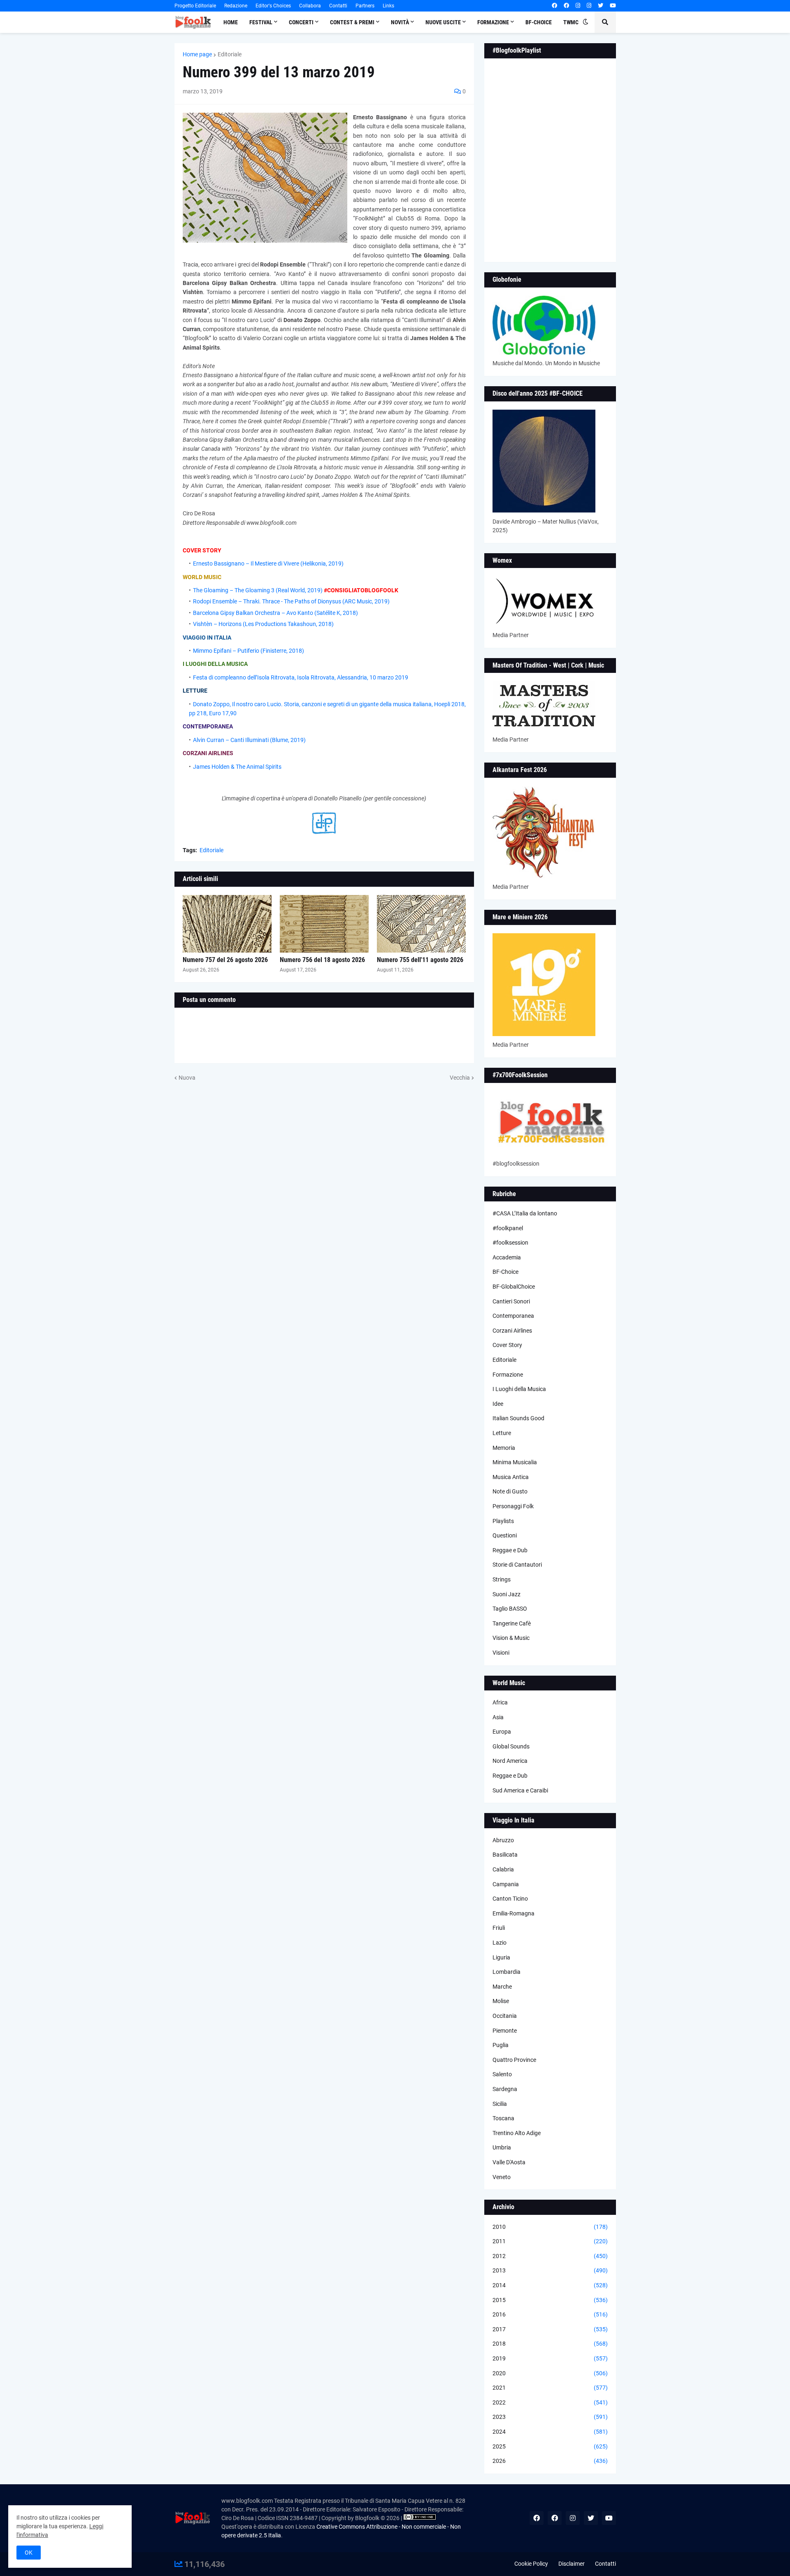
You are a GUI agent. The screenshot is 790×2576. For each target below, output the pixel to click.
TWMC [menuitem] (571, 22)
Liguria (501, 1957)
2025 (550, 2446)
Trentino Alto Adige (517, 2133)
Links (388, 6)
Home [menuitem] (231, 22)
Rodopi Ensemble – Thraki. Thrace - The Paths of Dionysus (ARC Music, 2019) (291, 601)
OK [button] (29, 2553)
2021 (550, 2388)
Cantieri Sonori (511, 1301)
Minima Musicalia (515, 1462)
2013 (550, 2270)
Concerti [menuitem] (301, 22)
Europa (502, 1732)
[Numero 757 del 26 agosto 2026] (227, 924)
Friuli (499, 1928)
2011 (550, 2241)
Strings (502, 1579)
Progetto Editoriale (195, 6)
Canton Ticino (510, 1899)
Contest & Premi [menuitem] (352, 22)
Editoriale (230, 54)
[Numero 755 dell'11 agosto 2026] (421, 924)
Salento (502, 2074)
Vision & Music (511, 1638)
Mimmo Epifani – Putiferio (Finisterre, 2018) (249, 651)
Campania (506, 1884)
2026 (550, 2461)
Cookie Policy (531, 2564)
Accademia (507, 1257)
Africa (500, 1702)
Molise (501, 2001)
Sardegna (505, 2089)
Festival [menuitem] (261, 22)
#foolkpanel (508, 1228)
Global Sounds (511, 1746)
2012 (550, 2256)
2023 (550, 2417)
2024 (550, 2432)
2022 (550, 2402)
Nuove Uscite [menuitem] (443, 22)
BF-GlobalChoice (514, 1287)
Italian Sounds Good (518, 1418)
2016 (550, 2314)
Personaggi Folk (513, 1506)
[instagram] (578, 6)
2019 (550, 2358)
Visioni (501, 1653)
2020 (550, 2373)
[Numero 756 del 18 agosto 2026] (324, 924)
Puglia (501, 2045)
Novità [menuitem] (400, 22)
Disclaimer (572, 2564)
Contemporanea (513, 1316)
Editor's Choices (273, 6)
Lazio (500, 1943)
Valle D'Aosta (509, 2162)
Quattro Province (514, 2060)
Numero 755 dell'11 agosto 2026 (420, 960)
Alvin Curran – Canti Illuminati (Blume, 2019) (249, 740)
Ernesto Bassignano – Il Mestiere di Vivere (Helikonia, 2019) (268, 563)
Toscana (503, 2118)
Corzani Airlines (512, 1331)
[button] (586, 22)
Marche (502, 1987)
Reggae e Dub (510, 1550)
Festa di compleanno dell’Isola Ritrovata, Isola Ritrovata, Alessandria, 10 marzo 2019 (301, 677)
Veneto (502, 2177)
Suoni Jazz (507, 1594)
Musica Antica (511, 1477)
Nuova (187, 1078)
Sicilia (500, 2104)
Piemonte (505, 2031)
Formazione (508, 1375)
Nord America (510, 1761)
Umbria (502, 2147)
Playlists (503, 1521)
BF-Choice (505, 1272)
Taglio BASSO (510, 1609)
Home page (197, 54)
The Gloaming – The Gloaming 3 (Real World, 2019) (258, 590)
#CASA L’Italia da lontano (525, 1213)
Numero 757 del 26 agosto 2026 (225, 960)
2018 (550, 2344)
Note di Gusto (510, 1491)
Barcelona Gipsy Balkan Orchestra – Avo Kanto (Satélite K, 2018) (275, 613)
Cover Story (507, 1345)
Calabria (503, 1869)
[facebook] (554, 6)
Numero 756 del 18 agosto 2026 (322, 960)
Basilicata (505, 1855)
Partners (365, 6)
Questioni (505, 1535)
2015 (550, 2300)
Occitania (505, 2016)
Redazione (236, 6)
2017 (550, 2329)
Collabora (310, 6)
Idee (498, 1404)
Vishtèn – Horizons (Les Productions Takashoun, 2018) (263, 624)
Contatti (338, 6)
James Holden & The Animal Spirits (237, 767)
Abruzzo (503, 1840)
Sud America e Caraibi (520, 1790)
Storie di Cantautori (517, 1565)
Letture (502, 1433)
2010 (550, 2227)
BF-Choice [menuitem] (539, 22)
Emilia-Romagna (513, 1913)
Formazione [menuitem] (493, 22)
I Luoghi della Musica (519, 1389)
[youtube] (613, 6)
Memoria (504, 1448)
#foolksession (510, 1243)
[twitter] (601, 6)
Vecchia (460, 1078)
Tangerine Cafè (512, 1623)
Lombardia (507, 1972)
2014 (550, 2285)
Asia (498, 1717)
